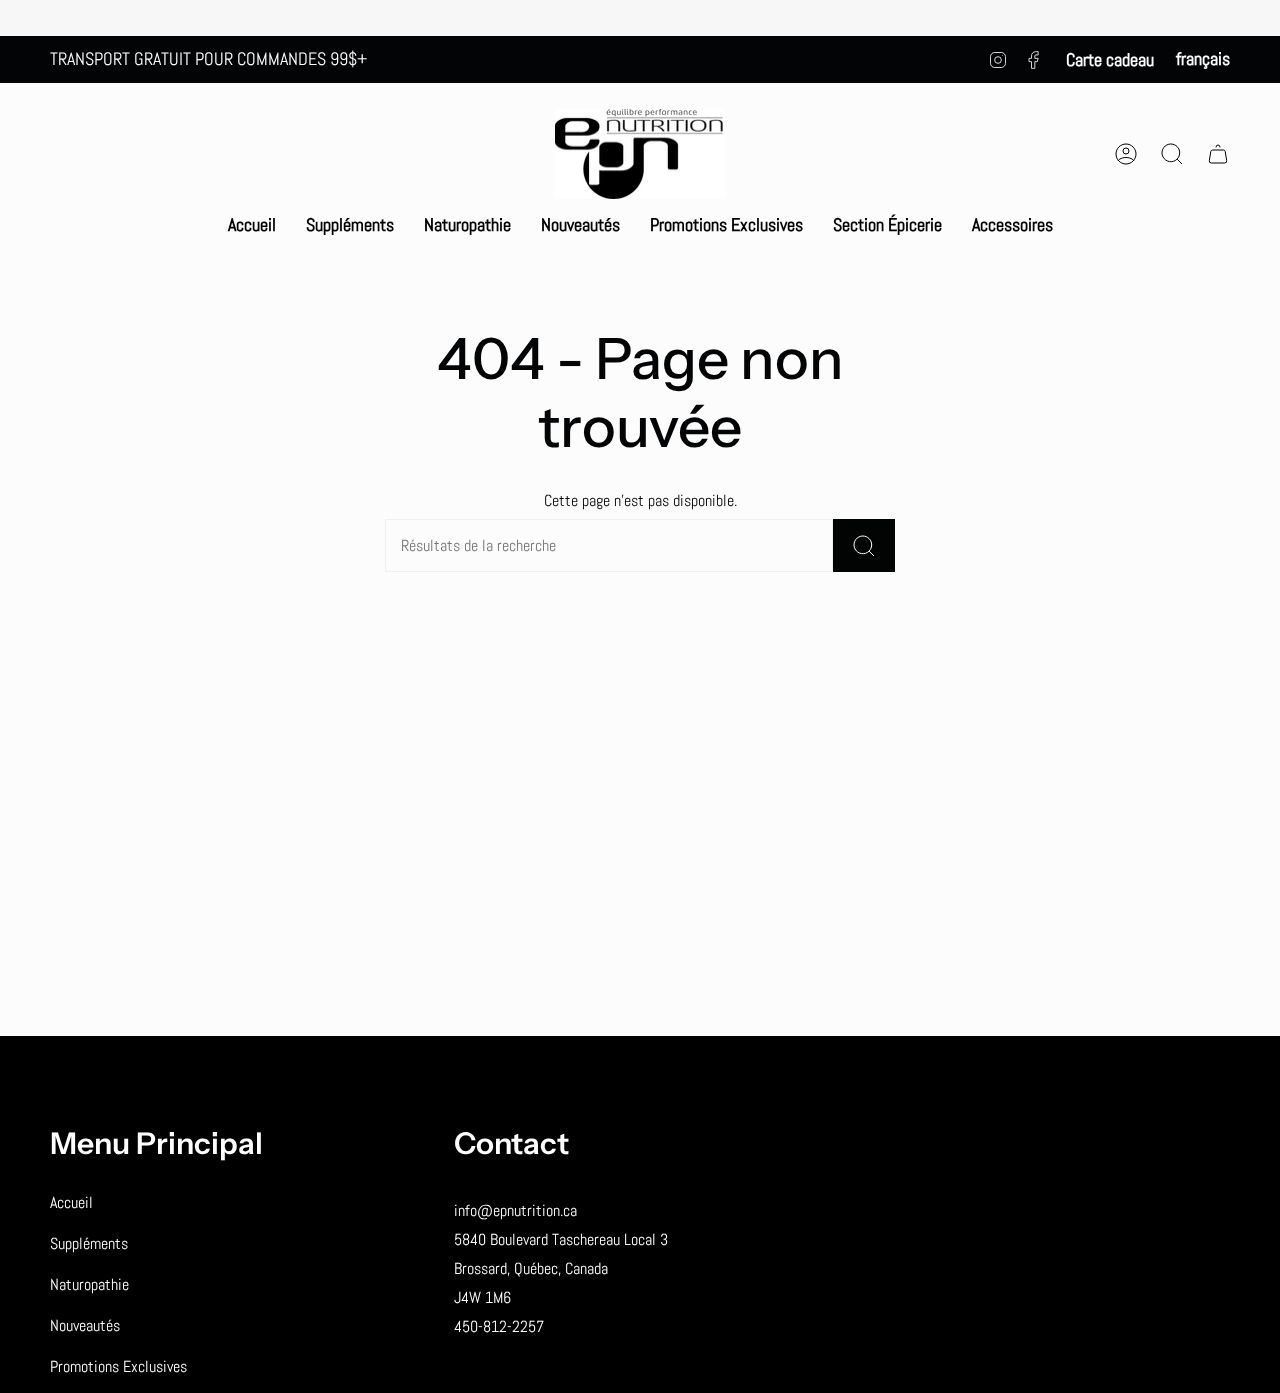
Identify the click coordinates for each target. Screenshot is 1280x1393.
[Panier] (1218, 154)
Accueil (71, 1202)
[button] (350, 225)
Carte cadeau (1110, 59)
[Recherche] (864, 545)
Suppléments (89, 1243)
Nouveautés (85, 1325)
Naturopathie (89, 1284)
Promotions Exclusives (118, 1366)
